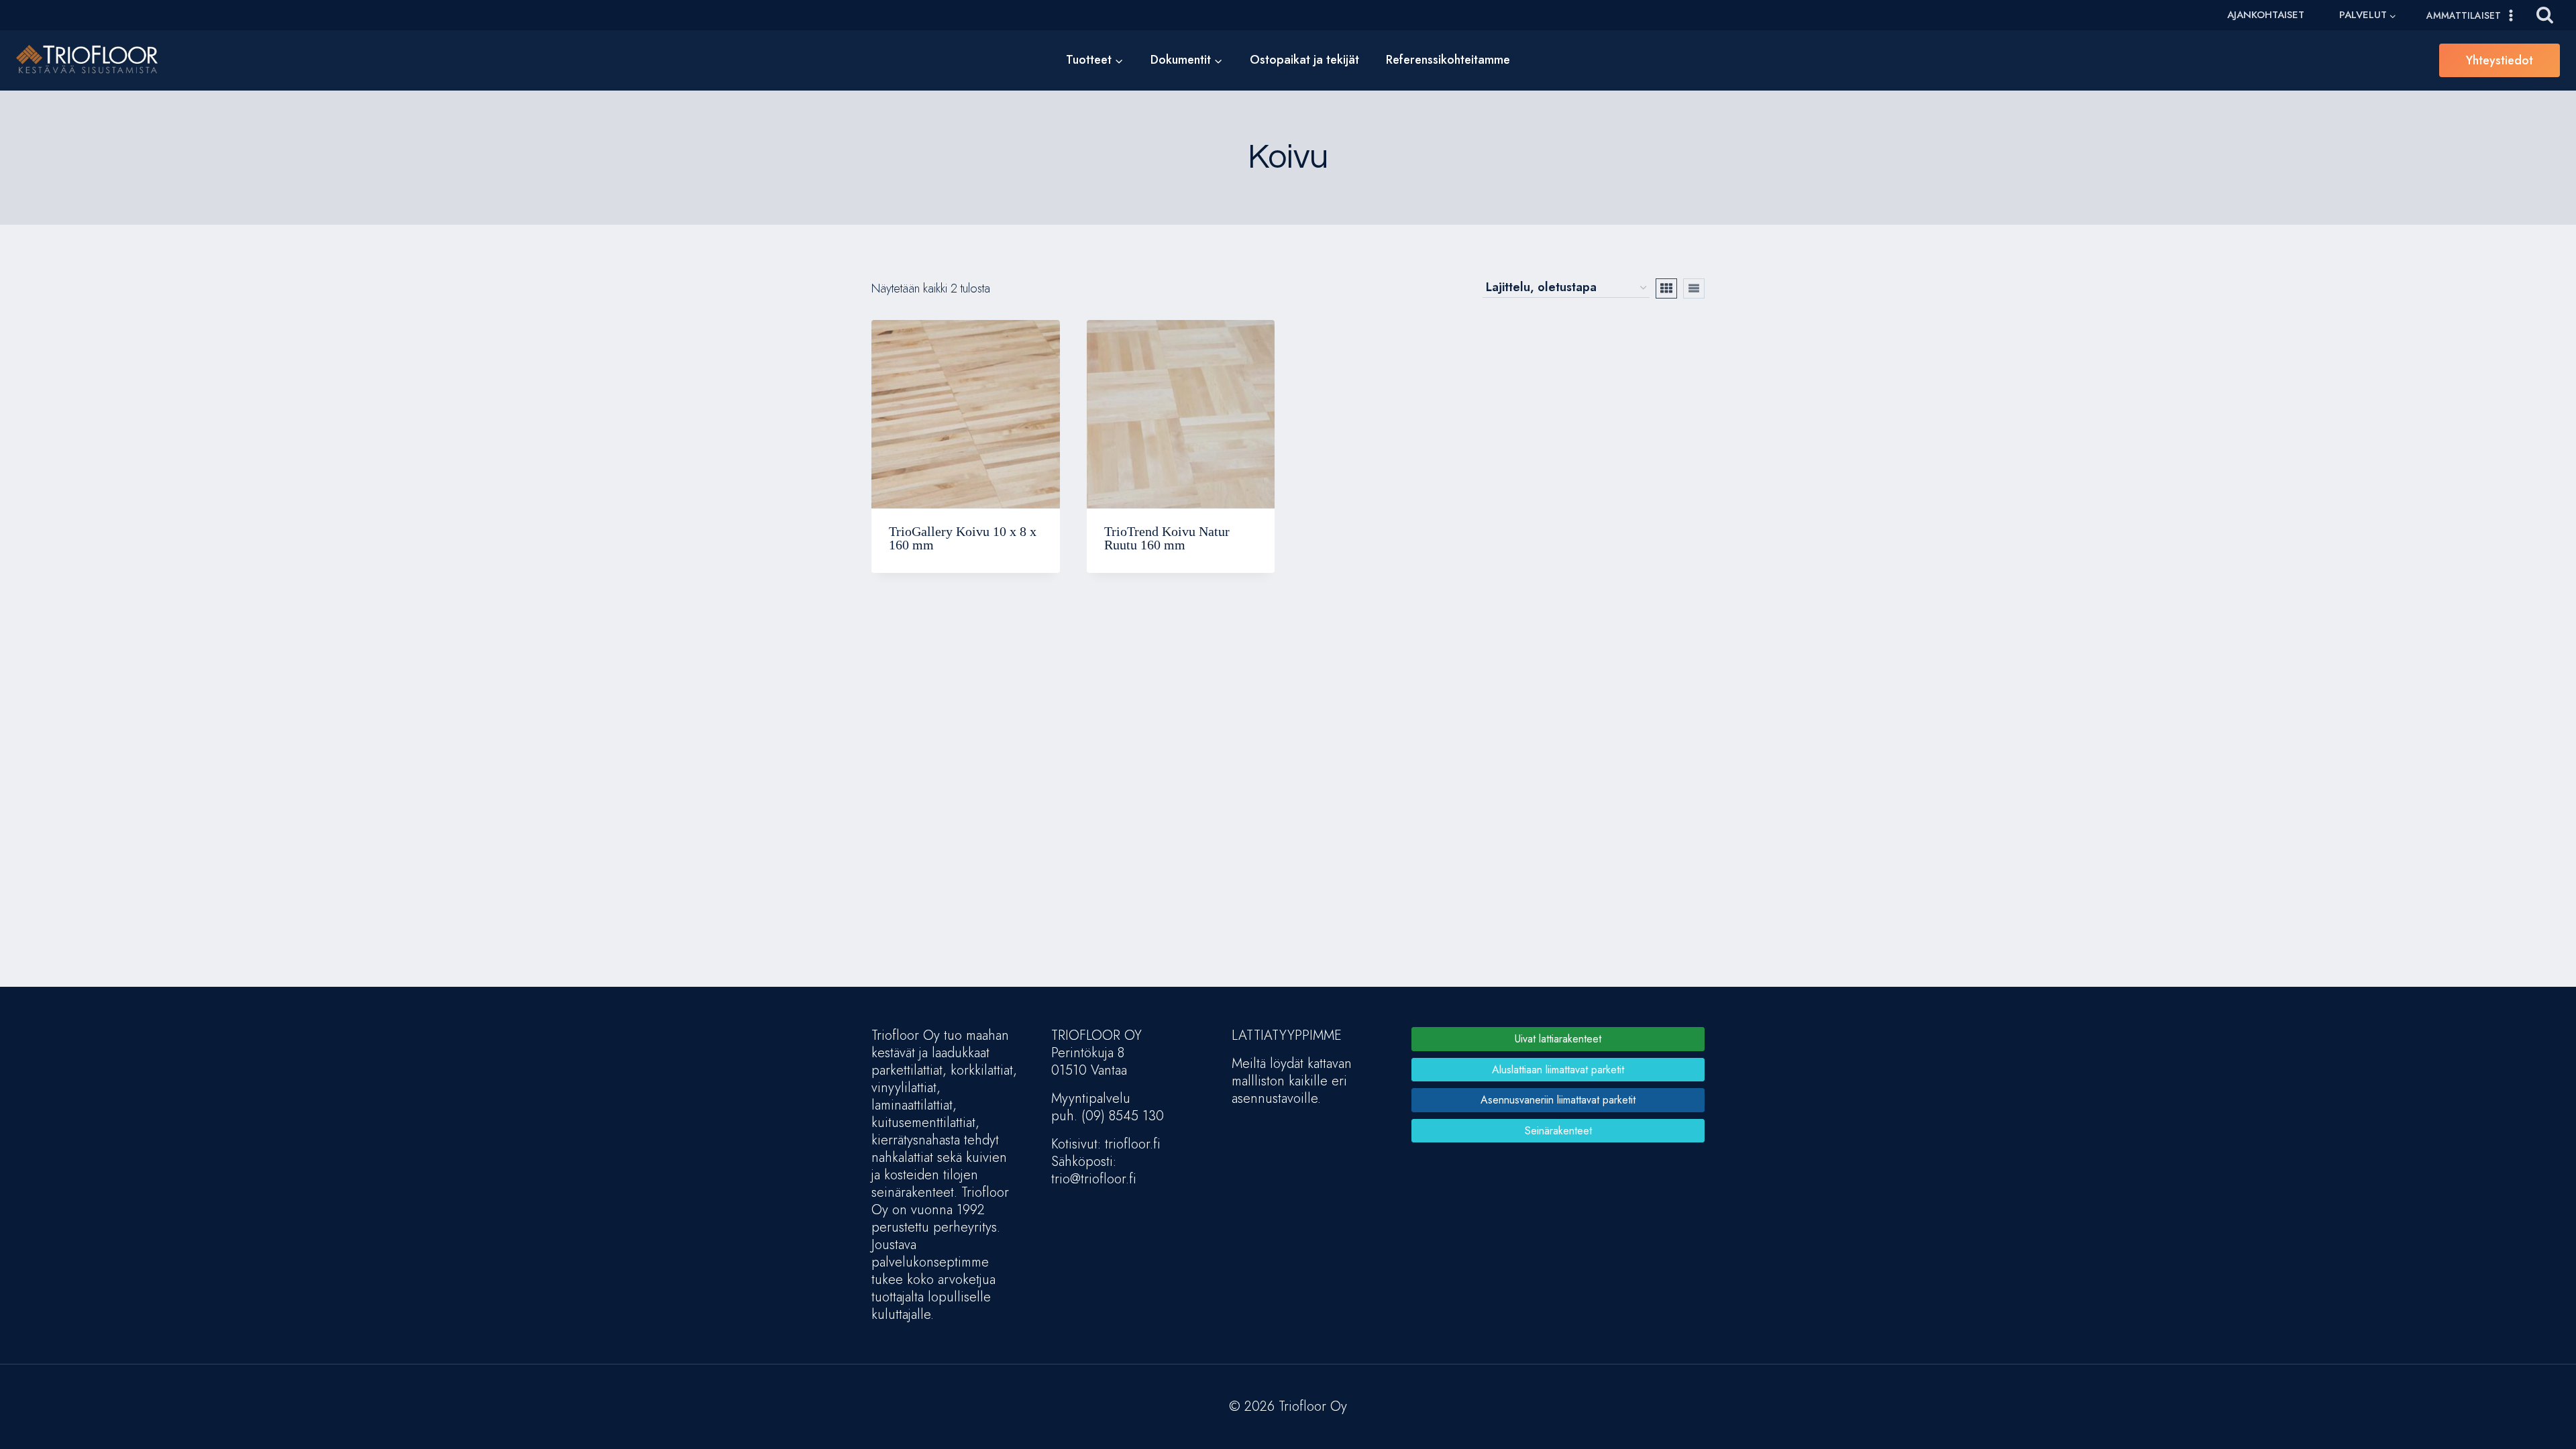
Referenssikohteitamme (1448, 60)
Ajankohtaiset (2266, 15)
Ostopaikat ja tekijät (1304, 60)
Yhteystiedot (2500, 60)
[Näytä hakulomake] (2545, 15)
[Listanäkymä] (1694, 288)
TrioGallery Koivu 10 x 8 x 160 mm (963, 538)
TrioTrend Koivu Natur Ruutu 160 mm (1167, 538)
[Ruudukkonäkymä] (1666, 288)
